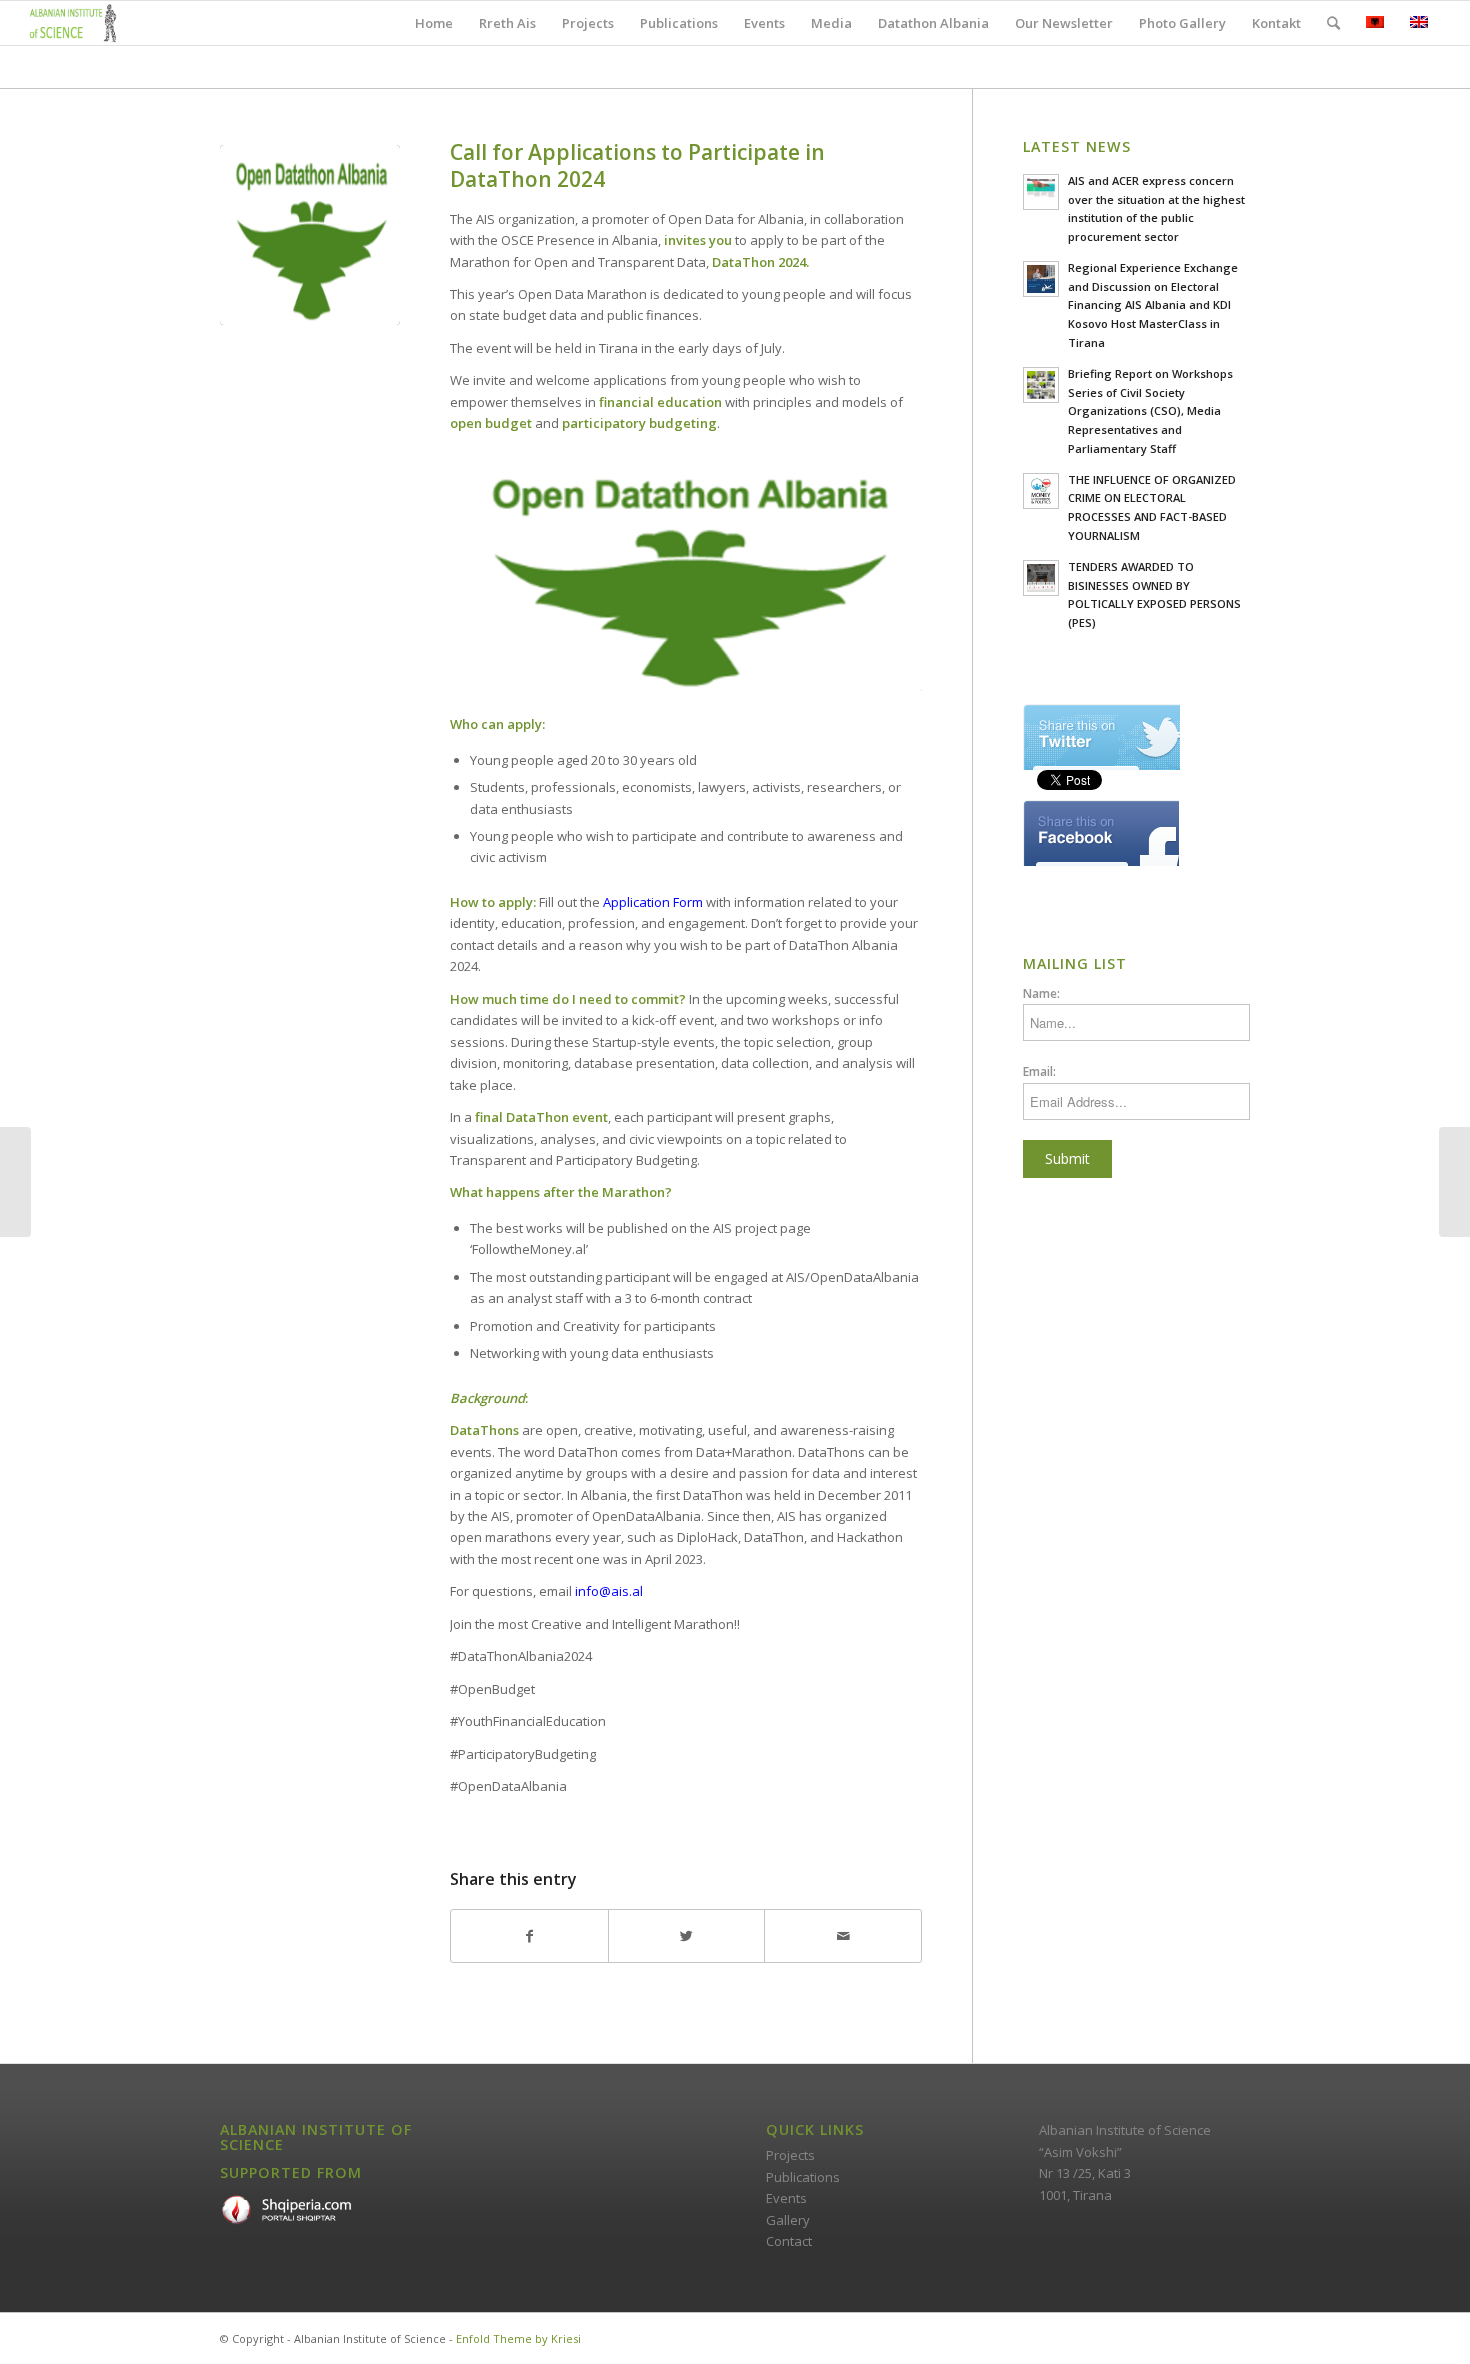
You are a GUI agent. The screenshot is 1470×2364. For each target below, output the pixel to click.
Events (786, 2198)
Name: (1041, 993)
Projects (790, 2155)
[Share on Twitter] (687, 1936)
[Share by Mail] (843, 1936)
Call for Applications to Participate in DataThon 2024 (637, 165)
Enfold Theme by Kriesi (518, 2338)
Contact (789, 2241)
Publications (803, 2177)
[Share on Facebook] (529, 1936)
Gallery (788, 2220)
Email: (1039, 1071)
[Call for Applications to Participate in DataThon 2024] (310, 235)
